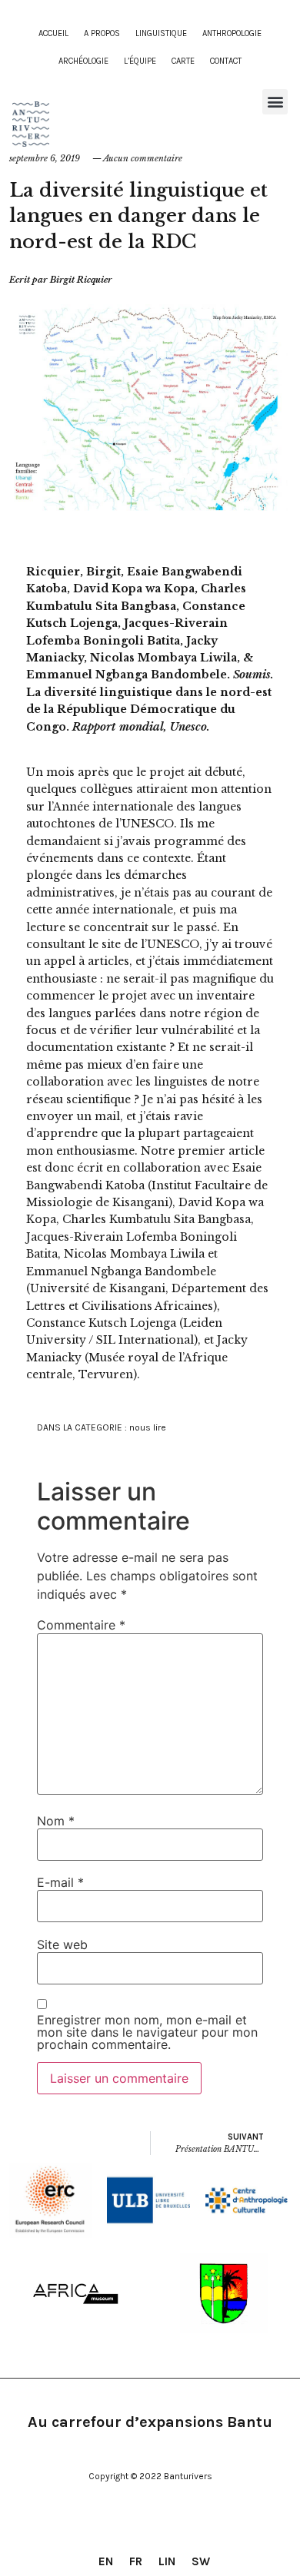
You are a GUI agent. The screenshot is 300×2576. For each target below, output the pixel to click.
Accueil (53, 33)
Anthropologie (232, 33)
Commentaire (81, 1625)
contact (226, 61)
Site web (62, 1944)
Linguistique (161, 33)
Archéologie (83, 61)
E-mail (60, 1882)
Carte (183, 61)
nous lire (148, 1427)
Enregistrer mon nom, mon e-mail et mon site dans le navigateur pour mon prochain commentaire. (147, 2032)
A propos (102, 33)
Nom (56, 1821)
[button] (275, 102)
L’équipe (140, 61)
